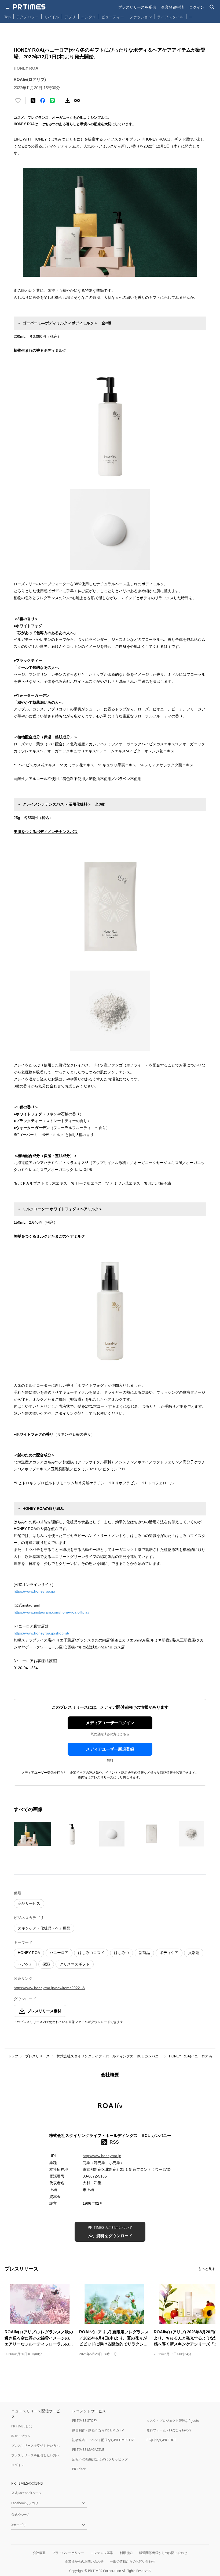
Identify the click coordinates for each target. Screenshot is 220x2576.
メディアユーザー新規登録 (110, 1749)
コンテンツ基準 (102, 2553)
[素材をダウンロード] (67, 100)
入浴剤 (194, 1953)
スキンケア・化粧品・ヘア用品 (44, 1928)
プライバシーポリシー (68, 2553)
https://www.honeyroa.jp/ (34, 1591)
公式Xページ (20, 2515)
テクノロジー (27, 17)
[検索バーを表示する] (212, 7)
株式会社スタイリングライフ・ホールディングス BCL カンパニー (109, 2056)
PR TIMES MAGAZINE (88, 2450)
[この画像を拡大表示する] (32, 1834)
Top (8, 17)
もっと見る (207, 2269)
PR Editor (79, 2469)
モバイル (52, 17)
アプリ (70, 17)
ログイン (197, 7)
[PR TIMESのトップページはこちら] (29, 7)
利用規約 (126, 2553)
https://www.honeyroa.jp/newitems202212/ (49, 1988)
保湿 (46, 1964)
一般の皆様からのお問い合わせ (133, 2561)
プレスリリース (37, 2056)
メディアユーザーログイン (110, 1723)
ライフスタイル (170, 17)
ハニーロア (59, 1953)
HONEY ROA (29, 1953)
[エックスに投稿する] (33, 100)
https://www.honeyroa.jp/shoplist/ (41, 1633)
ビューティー (113, 17)
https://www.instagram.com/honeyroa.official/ (52, 1612)
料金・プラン (21, 2436)
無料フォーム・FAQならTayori (169, 2430)
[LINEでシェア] (52, 100)
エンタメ (89, 17)
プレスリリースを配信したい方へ (35, 2455)
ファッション (141, 17)
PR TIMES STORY (85, 2421)
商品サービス (29, 1903)
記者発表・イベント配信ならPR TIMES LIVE (104, 2440)
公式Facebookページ (26, 2493)
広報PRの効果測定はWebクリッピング (100, 2459)
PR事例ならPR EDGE (161, 2440)
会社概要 (39, 2553)
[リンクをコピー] (77, 100)
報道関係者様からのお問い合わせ (163, 2553)
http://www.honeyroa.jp (102, 2156)
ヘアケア (25, 1964)
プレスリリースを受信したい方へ (35, 2446)
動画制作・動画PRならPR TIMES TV (98, 2430)
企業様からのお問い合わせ (84, 2561)
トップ (13, 2056)
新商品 (144, 1953)
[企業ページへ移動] (110, 2107)
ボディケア (169, 1953)
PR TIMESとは (22, 2426)
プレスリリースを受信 (137, 7)
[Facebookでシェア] (43, 100)
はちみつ (122, 1953)
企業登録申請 (173, 7)
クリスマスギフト (75, 1964)
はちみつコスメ (91, 1953)
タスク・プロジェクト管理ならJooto (173, 2421)
